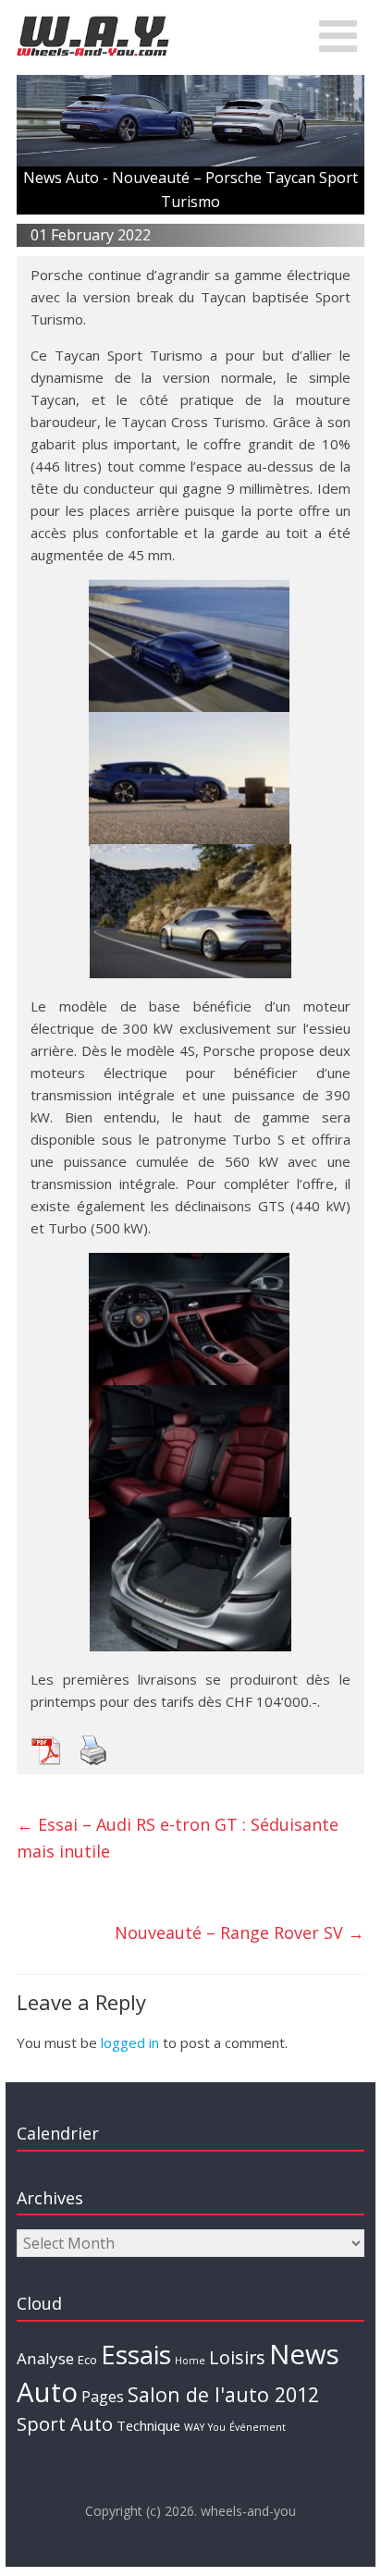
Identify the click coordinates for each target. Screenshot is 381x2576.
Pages (103, 2397)
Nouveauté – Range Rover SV (240, 1932)
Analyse (45, 2358)
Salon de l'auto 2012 (223, 2394)
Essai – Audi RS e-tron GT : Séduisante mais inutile (178, 1838)
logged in (130, 2042)
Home (190, 2361)
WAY (194, 2427)
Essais (136, 2354)
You (217, 2427)
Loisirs (237, 2357)
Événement (258, 2427)
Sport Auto (65, 2424)
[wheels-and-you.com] (93, 20)
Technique (148, 2425)
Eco (87, 2360)
